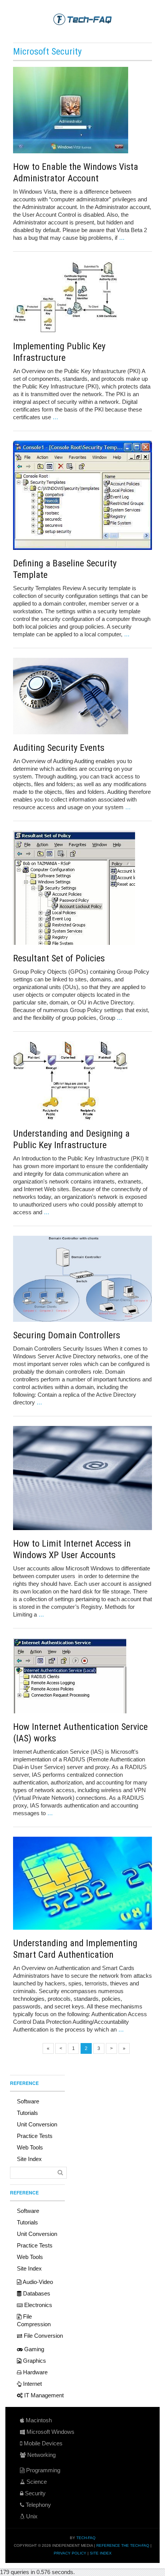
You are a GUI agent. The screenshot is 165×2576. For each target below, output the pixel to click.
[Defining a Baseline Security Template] (82, 495)
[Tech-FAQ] (82, 19)
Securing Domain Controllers (67, 1335)
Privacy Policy (70, 2553)
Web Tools (30, 2147)
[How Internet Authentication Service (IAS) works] (82, 1676)
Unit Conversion (37, 2124)
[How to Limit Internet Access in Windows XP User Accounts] (82, 1478)
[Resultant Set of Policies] (82, 888)
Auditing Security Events (59, 748)
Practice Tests (35, 2136)
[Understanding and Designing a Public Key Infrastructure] (82, 1081)
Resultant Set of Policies (59, 958)
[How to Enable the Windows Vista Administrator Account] (82, 110)
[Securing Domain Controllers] (82, 1279)
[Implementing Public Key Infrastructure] (82, 297)
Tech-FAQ (86, 2538)
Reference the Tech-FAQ (123, 2545)
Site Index (29, 2159)
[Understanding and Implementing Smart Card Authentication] (82, 1883)
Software (28, 2101)
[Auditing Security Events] (82, 696)
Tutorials (27, 2113)
